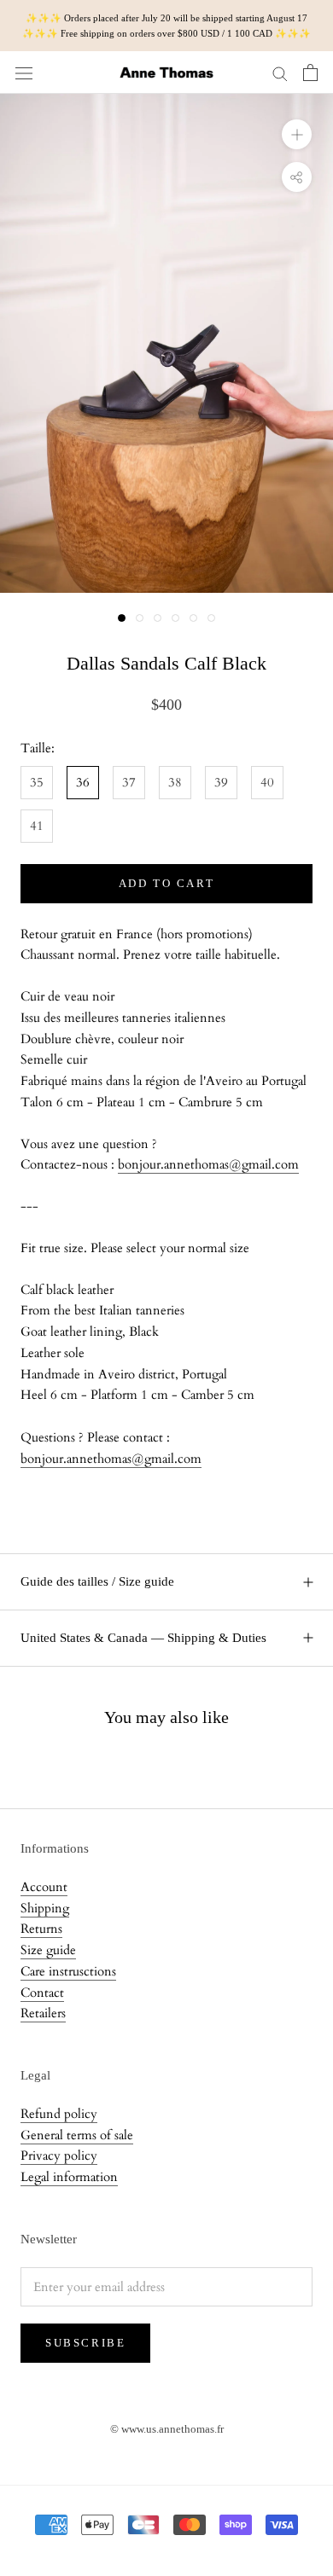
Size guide (48, 1950)
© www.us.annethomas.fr (167, 2429)
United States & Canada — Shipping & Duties (143, 1638)
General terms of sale (77, 2135)
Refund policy (59, 2114)
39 (221, 782)
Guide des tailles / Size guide (97, 1581)
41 (37, 826)
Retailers (43, 2013)
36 (83, 782)
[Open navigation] (24, 73)
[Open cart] (310, 73)
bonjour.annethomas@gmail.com (208, 1164)
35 (37, 782)
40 (267, 782)
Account (44, 1887)
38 (175, 782)
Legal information (69, 2177)
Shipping (45, 1908)
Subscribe (85, 2343)
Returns (41, 1929)
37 (129, 782)
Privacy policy (59, 2155)
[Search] (280, 73)
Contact (42, 1993)
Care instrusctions (68, 1971)
